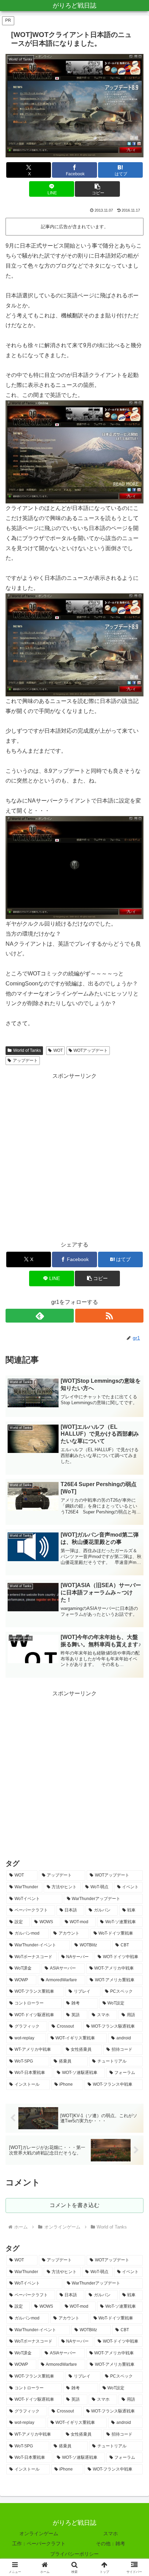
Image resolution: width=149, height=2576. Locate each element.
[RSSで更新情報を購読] (109, 1316)
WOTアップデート (91, 1050)
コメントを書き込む (74, 2205)
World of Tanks (27, 1050)
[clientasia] (74, 644)
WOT (58, 1050)
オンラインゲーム (39, 2533)
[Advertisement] (74, 1156)
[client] (74, 451)
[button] (97, 189)
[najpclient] (74, 867)
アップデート (25, 1060)
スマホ (111, 2533)
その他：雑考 (111, 2543)
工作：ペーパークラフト (39, 2543)
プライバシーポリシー (74, 2554)
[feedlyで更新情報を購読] (40, 1316)
